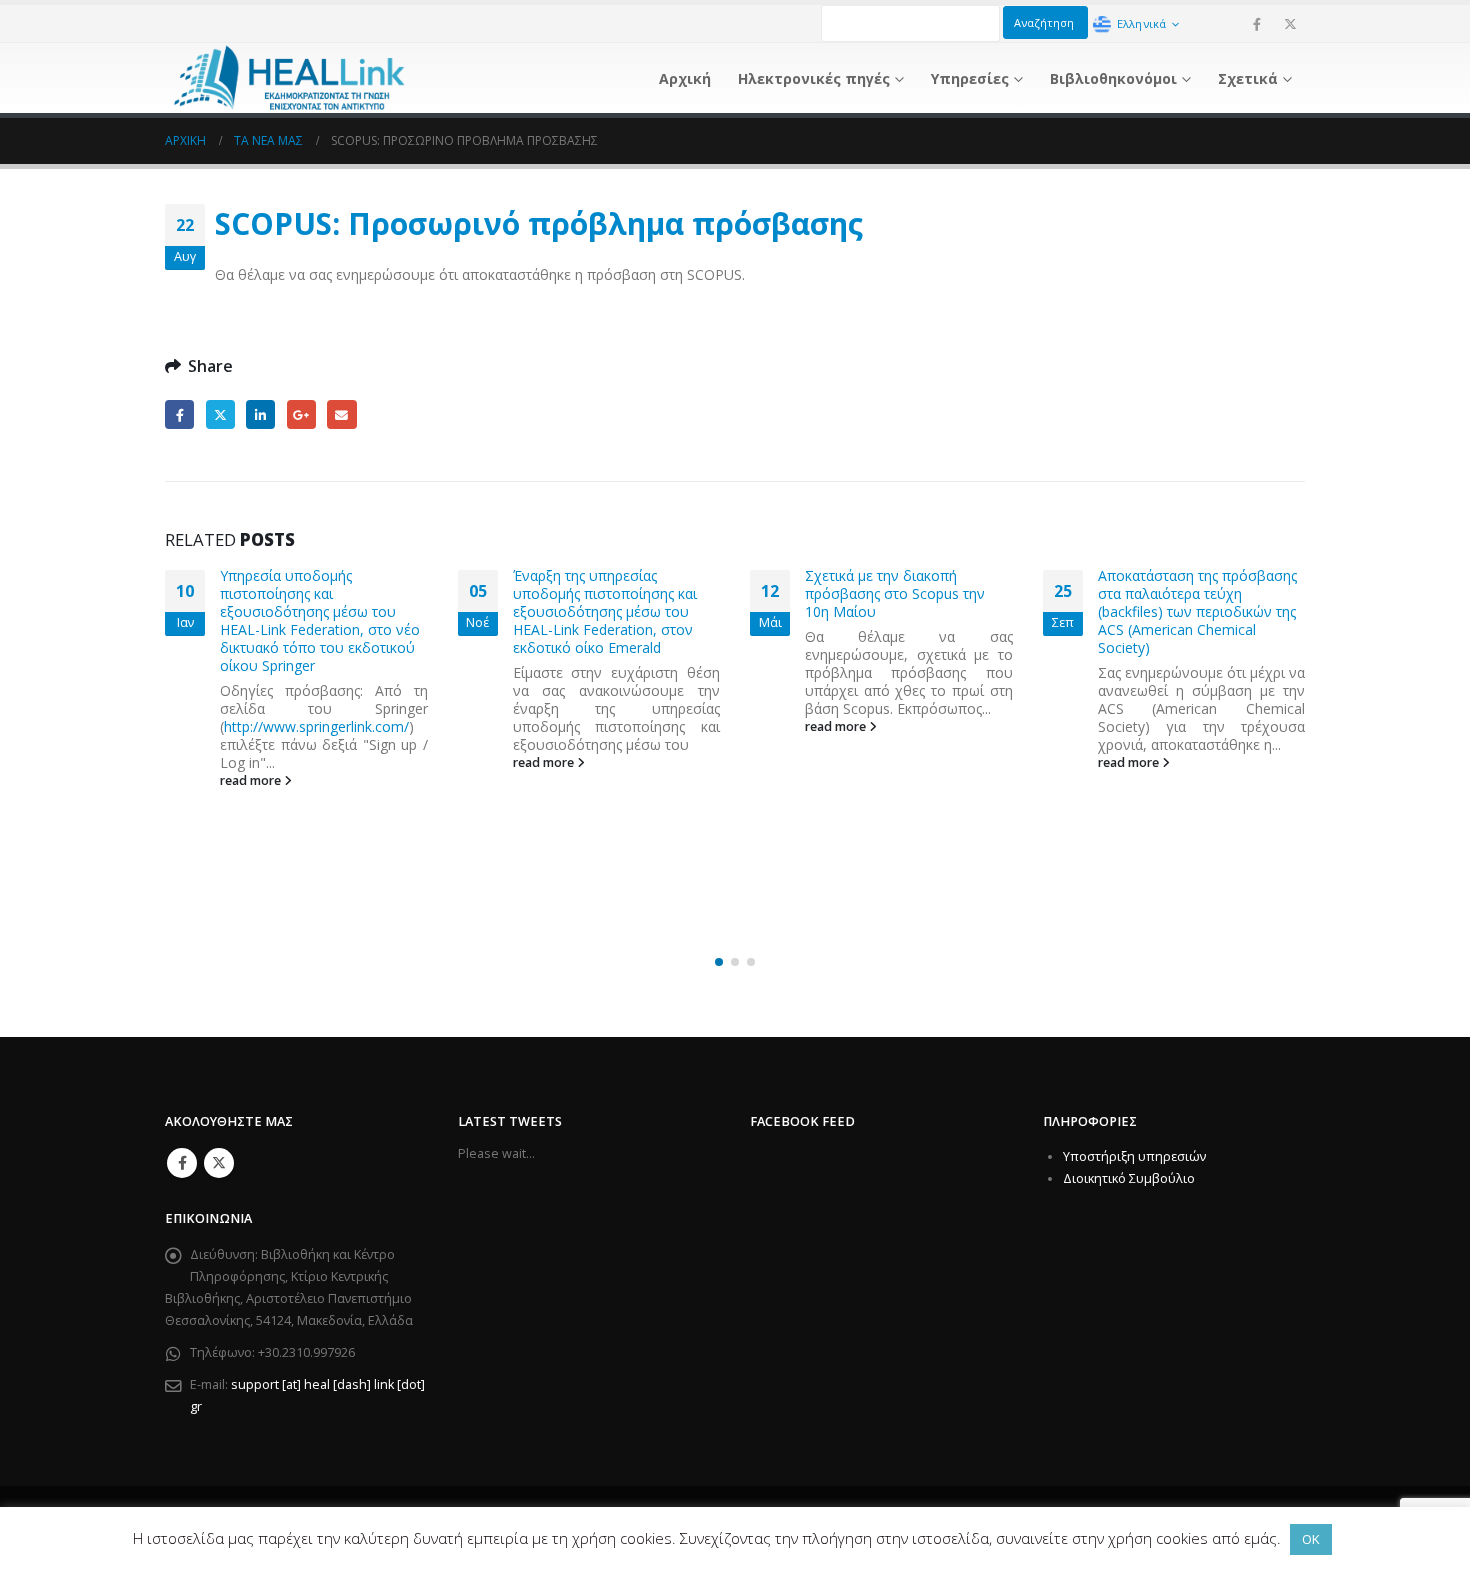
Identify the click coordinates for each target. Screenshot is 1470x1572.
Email (341, 414)
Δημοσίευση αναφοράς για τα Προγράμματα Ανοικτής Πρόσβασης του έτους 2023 (1194, 772)
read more (253, 762)
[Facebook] (1257, 24)
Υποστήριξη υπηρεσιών (1134, 1156)
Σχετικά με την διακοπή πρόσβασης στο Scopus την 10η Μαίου (603, 593)
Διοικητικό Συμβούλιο (1129, 1178)
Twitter (220, 414)
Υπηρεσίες (970, 78)
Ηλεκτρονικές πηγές (814, 78)
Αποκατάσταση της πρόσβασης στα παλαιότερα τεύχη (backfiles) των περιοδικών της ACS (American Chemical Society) (905, 611)
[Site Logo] (290, 78)
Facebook (179, 414)
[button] (719, 962)
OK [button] (1311, 1539)
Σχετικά (1248, 78)
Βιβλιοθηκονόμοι (1113, 78)
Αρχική (685, 78)
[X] (1290, 24)
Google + (301, 414)
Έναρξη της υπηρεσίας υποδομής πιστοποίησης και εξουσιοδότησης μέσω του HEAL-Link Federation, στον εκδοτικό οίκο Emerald (313, 611)
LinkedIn (260, 414)
